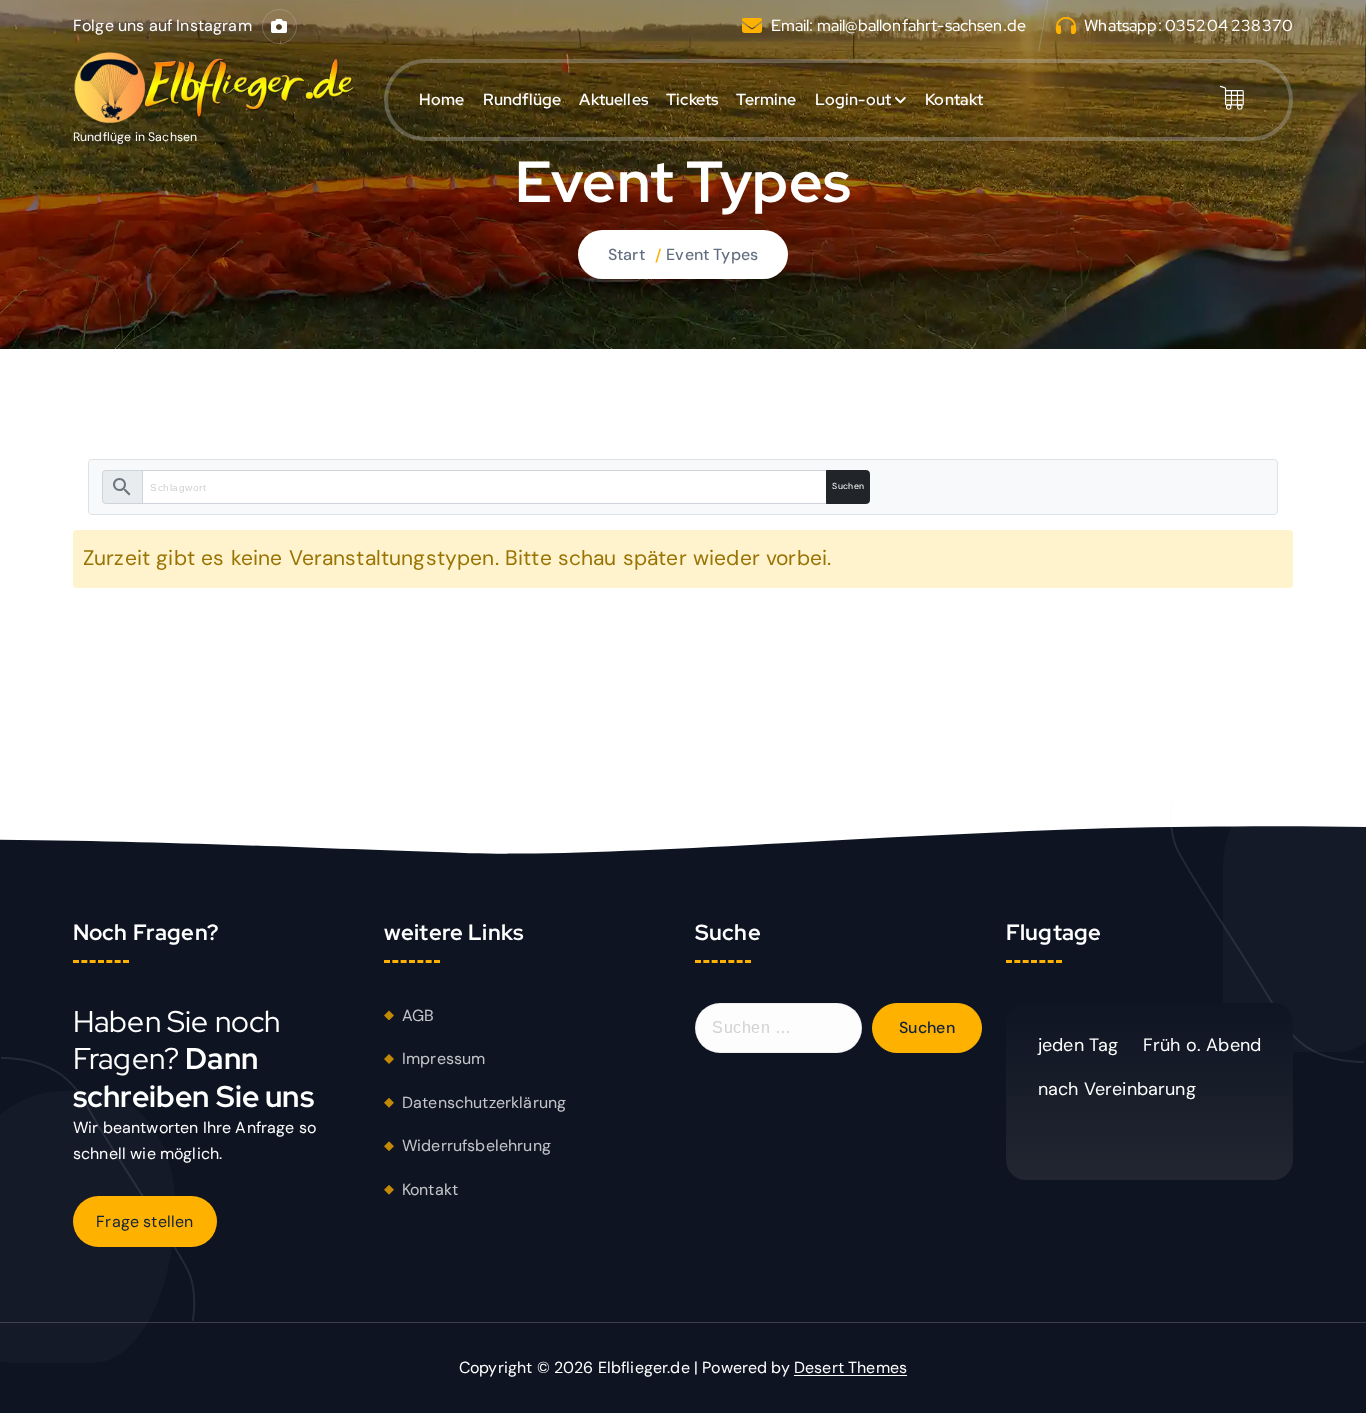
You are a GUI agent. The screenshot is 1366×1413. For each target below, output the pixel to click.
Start (626, 254)
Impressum (443, 1058)
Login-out (853, 99)
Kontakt (954, 99)
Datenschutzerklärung (484, 1102)
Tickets (692, 99)
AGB (418, 1015)
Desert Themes (850, 1367)
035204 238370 (1229, 25)
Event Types (712, 254)
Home (442, 99)
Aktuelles (613, 99)
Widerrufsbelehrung (476, 1145)
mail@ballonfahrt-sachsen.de (921, 25)
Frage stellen (144, 1221)
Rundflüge (522, 99)
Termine (766, 99)
